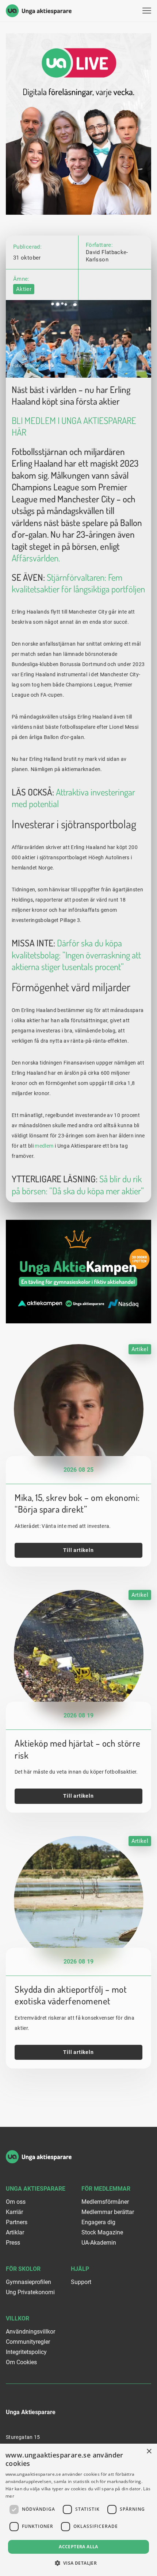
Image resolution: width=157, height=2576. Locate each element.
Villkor (18, 2318)
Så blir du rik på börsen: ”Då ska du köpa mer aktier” (78, 1185)
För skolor (23, 2269)
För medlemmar (106, 2189)
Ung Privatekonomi (30, 2292)
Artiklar (15, 2232)
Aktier (24, 289)
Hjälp (80, 2269)
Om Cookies (21, 2362)
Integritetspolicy (26, 2352)
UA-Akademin (99, 2243)
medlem (44, 1146)
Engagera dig (98, 2222)
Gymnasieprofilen (28, 2282)
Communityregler (28, 2342)
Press (13, 2243)
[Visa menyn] (147, 11)
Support (81, 2282)
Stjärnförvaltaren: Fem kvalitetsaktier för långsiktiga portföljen (78, 583)
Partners (17, 2222)
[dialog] (78, 2510)
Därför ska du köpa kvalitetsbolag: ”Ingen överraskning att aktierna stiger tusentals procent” (76, 955)
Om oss (16, 2202)
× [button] (149, 2452)
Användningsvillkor (30, 2332)
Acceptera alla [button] (78, 2547)
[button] (79, 2563)
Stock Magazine (102, 2232)
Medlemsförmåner (105, 2202)
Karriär (14, 2212)
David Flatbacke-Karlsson (107, 256)
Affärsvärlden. (36, 558)
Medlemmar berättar (108, 2212)
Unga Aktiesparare (36, 2189)
